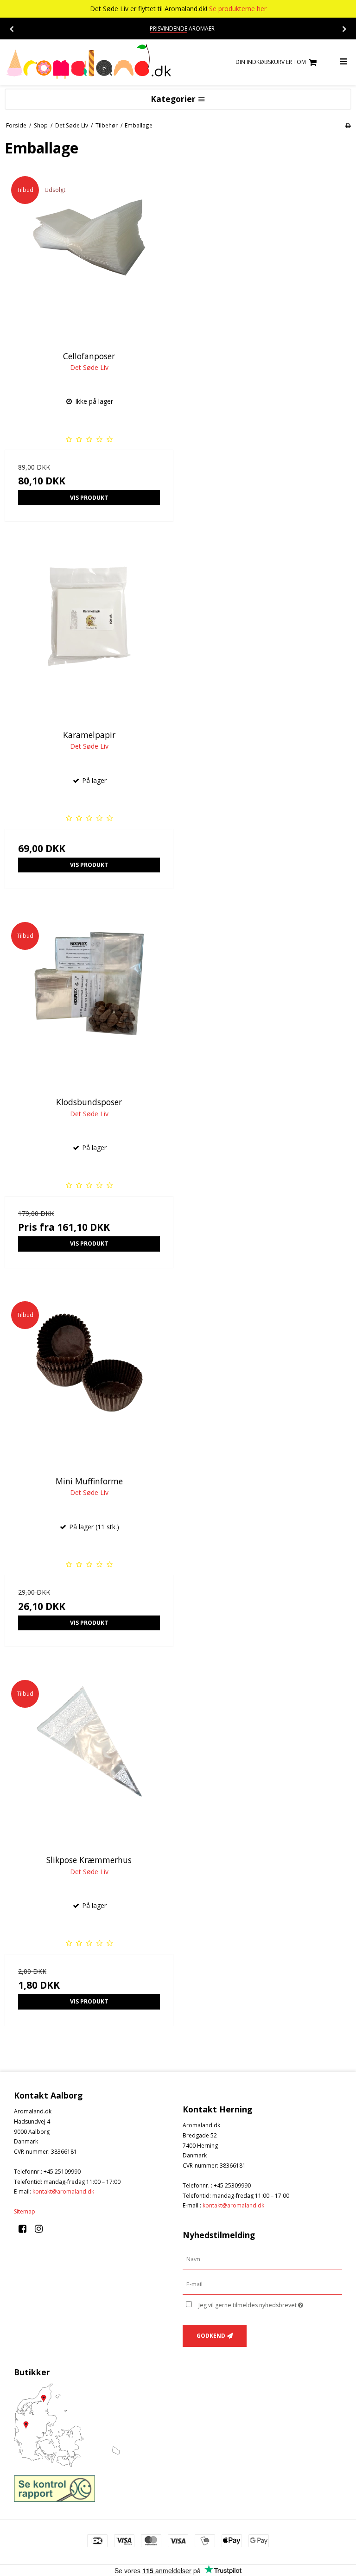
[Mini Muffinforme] (89, 1379)
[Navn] (262, 2259)
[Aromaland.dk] (89, 62)
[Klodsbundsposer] (89, 1000)
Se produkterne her (238, 9)
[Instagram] (42, 2229)
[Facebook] (26, 2229)
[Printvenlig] (348, 125)
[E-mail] (262, 2284)
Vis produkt (89, 498)
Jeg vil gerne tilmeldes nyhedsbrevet (270, 2303)
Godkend (211, 2336)
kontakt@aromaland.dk (63, 2191)
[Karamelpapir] (89, 633)
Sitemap (25, 2211)
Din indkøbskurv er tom (271, 62)
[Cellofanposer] (89, 254)
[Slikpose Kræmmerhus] (89, 1758)
